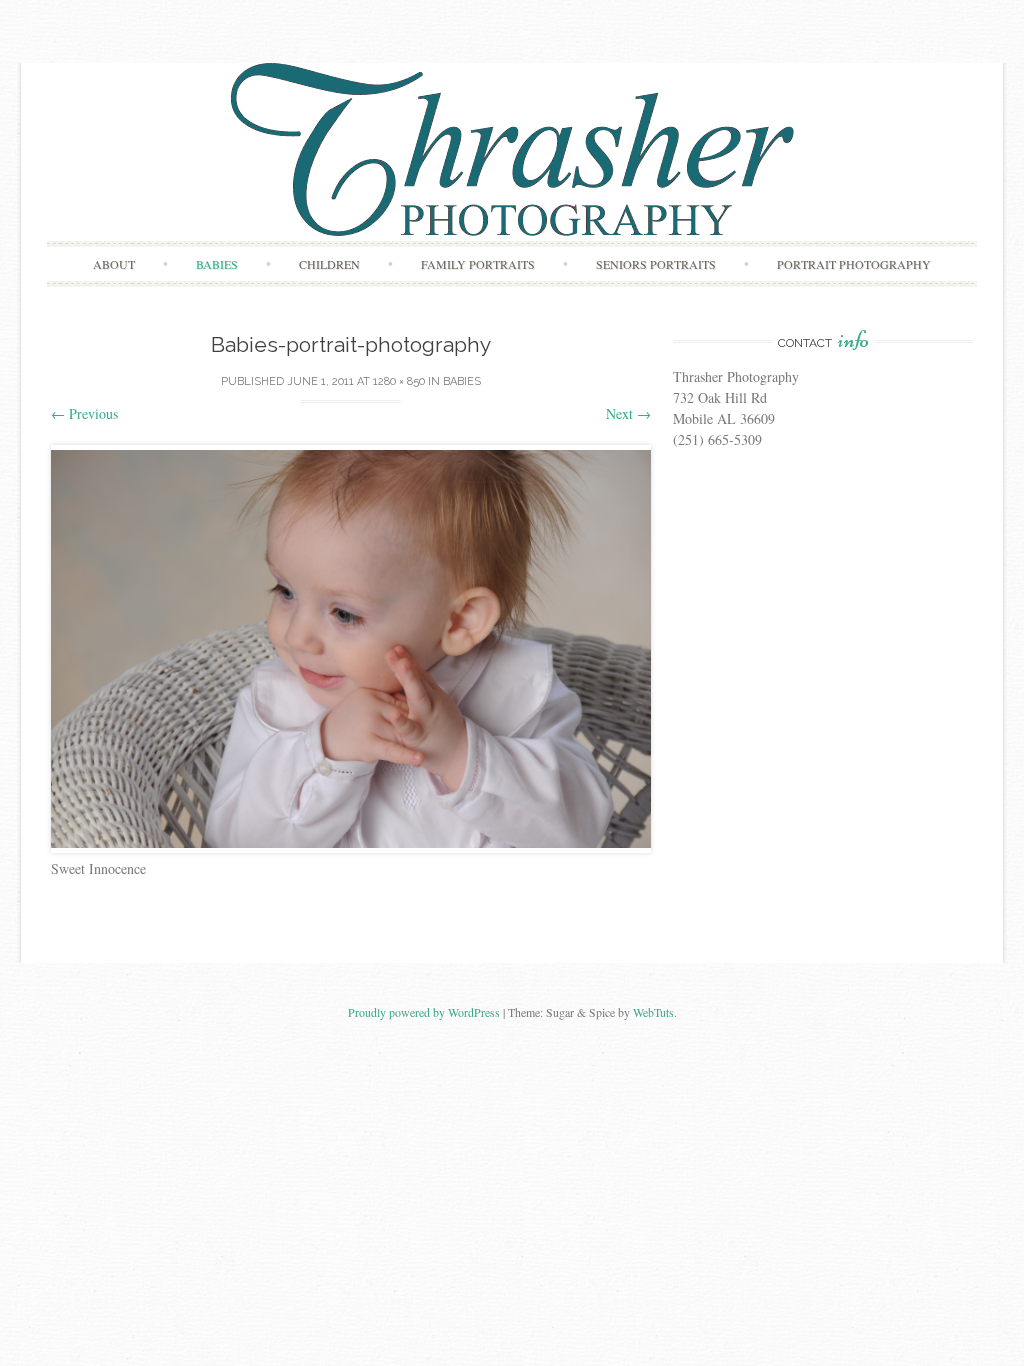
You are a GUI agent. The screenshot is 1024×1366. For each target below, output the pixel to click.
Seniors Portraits (656, 264)
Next (628, 413)
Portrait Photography (854, 264)
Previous (84, 413)
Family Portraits (478, 264)
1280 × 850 (399, 381)
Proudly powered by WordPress (424, 1012)
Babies (217, 264)
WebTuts (653, 1012)
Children (329, 264)
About (114, 264)
